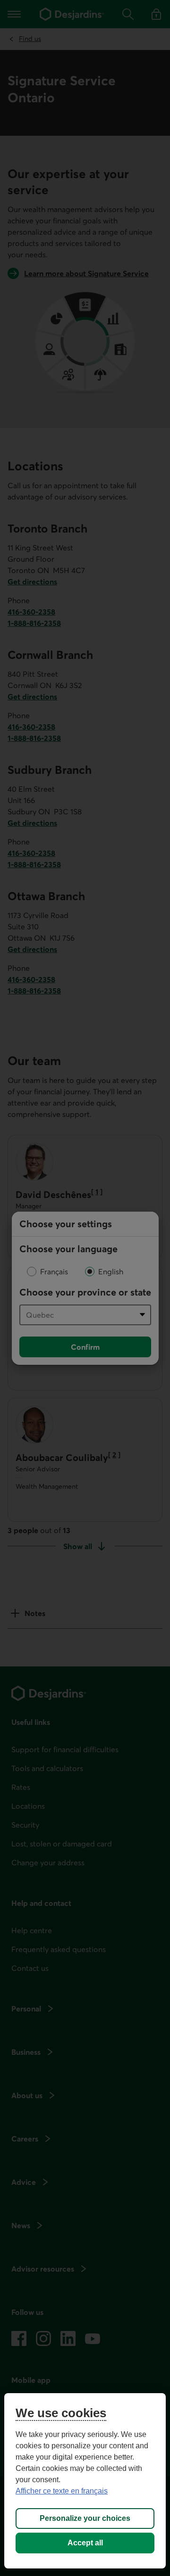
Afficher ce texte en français (62, 2491)
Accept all (85, 2543)
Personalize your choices (85, 2518)
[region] (85, 2481)
